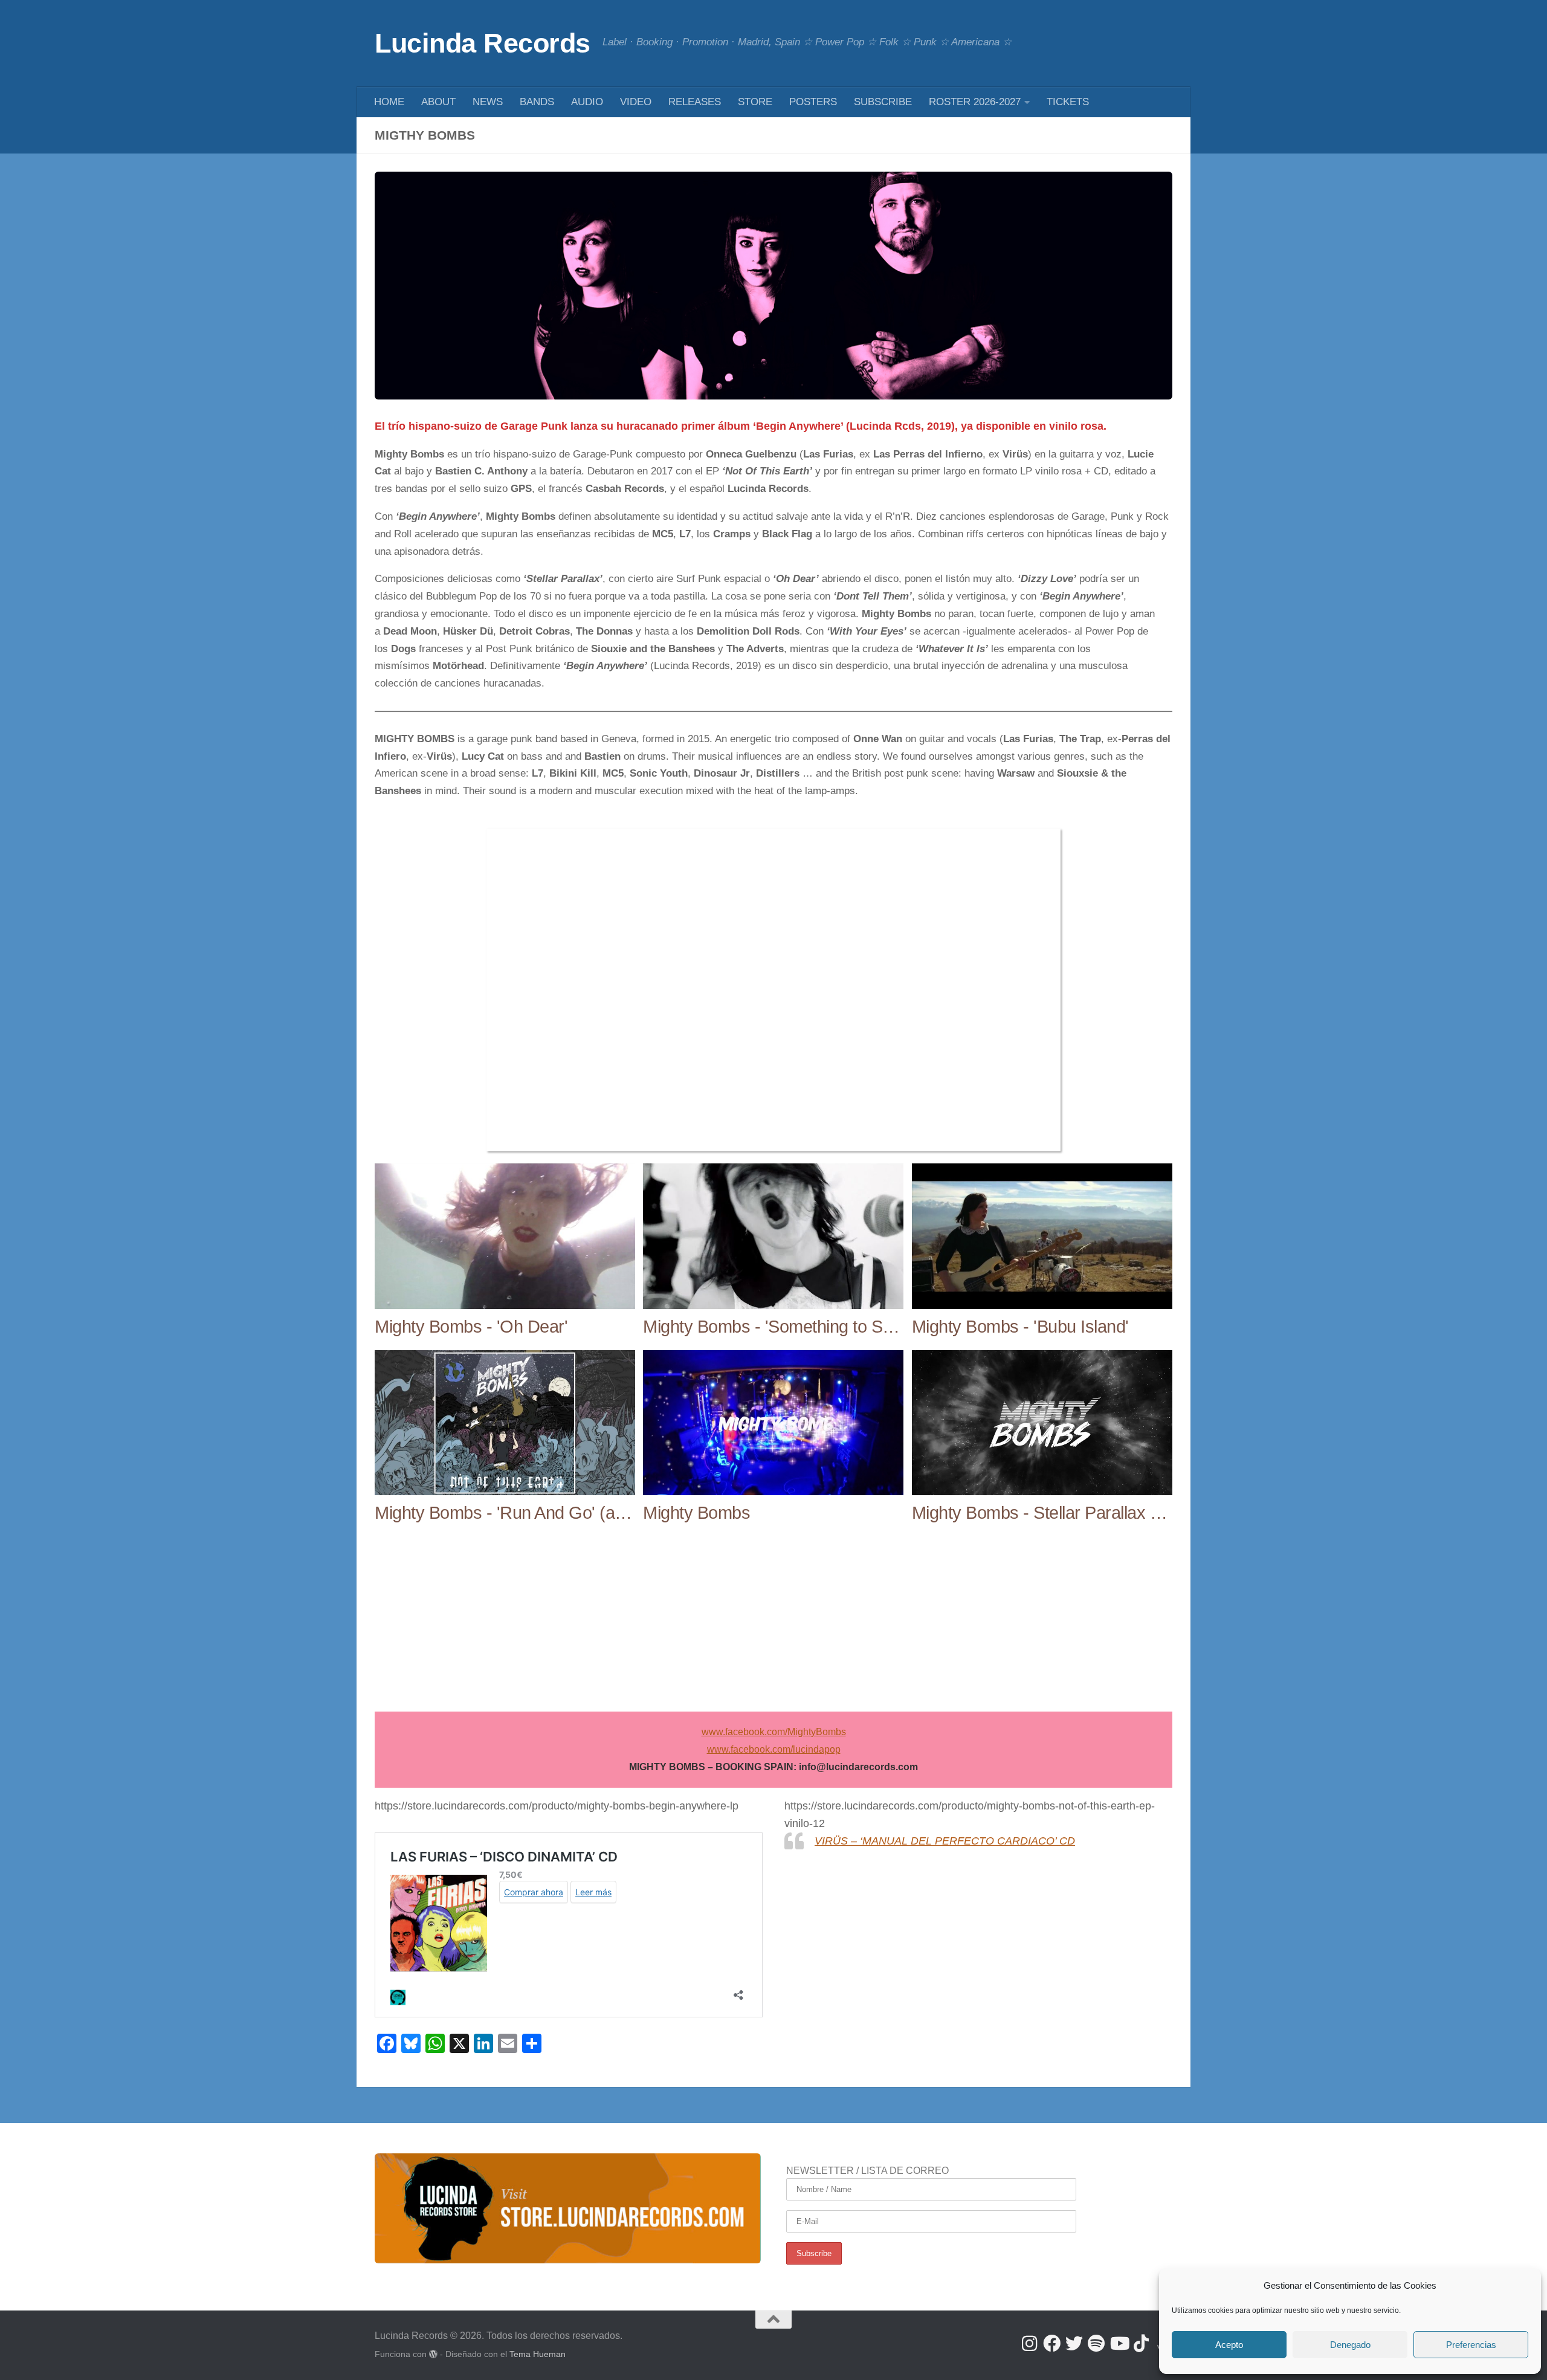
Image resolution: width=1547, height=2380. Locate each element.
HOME (389, 102)
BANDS (537, 102)
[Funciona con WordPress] (433, 2354)
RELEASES (695, 102)
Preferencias (1471, 2345)
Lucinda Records (483, 43)
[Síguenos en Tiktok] (1141, 2343)
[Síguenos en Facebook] (1052, 2343)
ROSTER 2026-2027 (975, 102)
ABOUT (438, 102)
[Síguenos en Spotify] (1096, 2343)
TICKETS (1068, 102)
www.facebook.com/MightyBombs (774, 1732)
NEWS (488, 102)
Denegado (1350, 2345)
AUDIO (587, 102)
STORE (755, 102)
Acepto (1229, 2345)
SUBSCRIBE (883, 102)
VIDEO (636, 102)
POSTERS (813, 102)
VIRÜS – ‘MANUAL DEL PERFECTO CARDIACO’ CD (945, 1841)
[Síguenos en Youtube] (1119, 2343)
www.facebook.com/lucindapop (774, 1749)
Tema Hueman (538, 2354)
